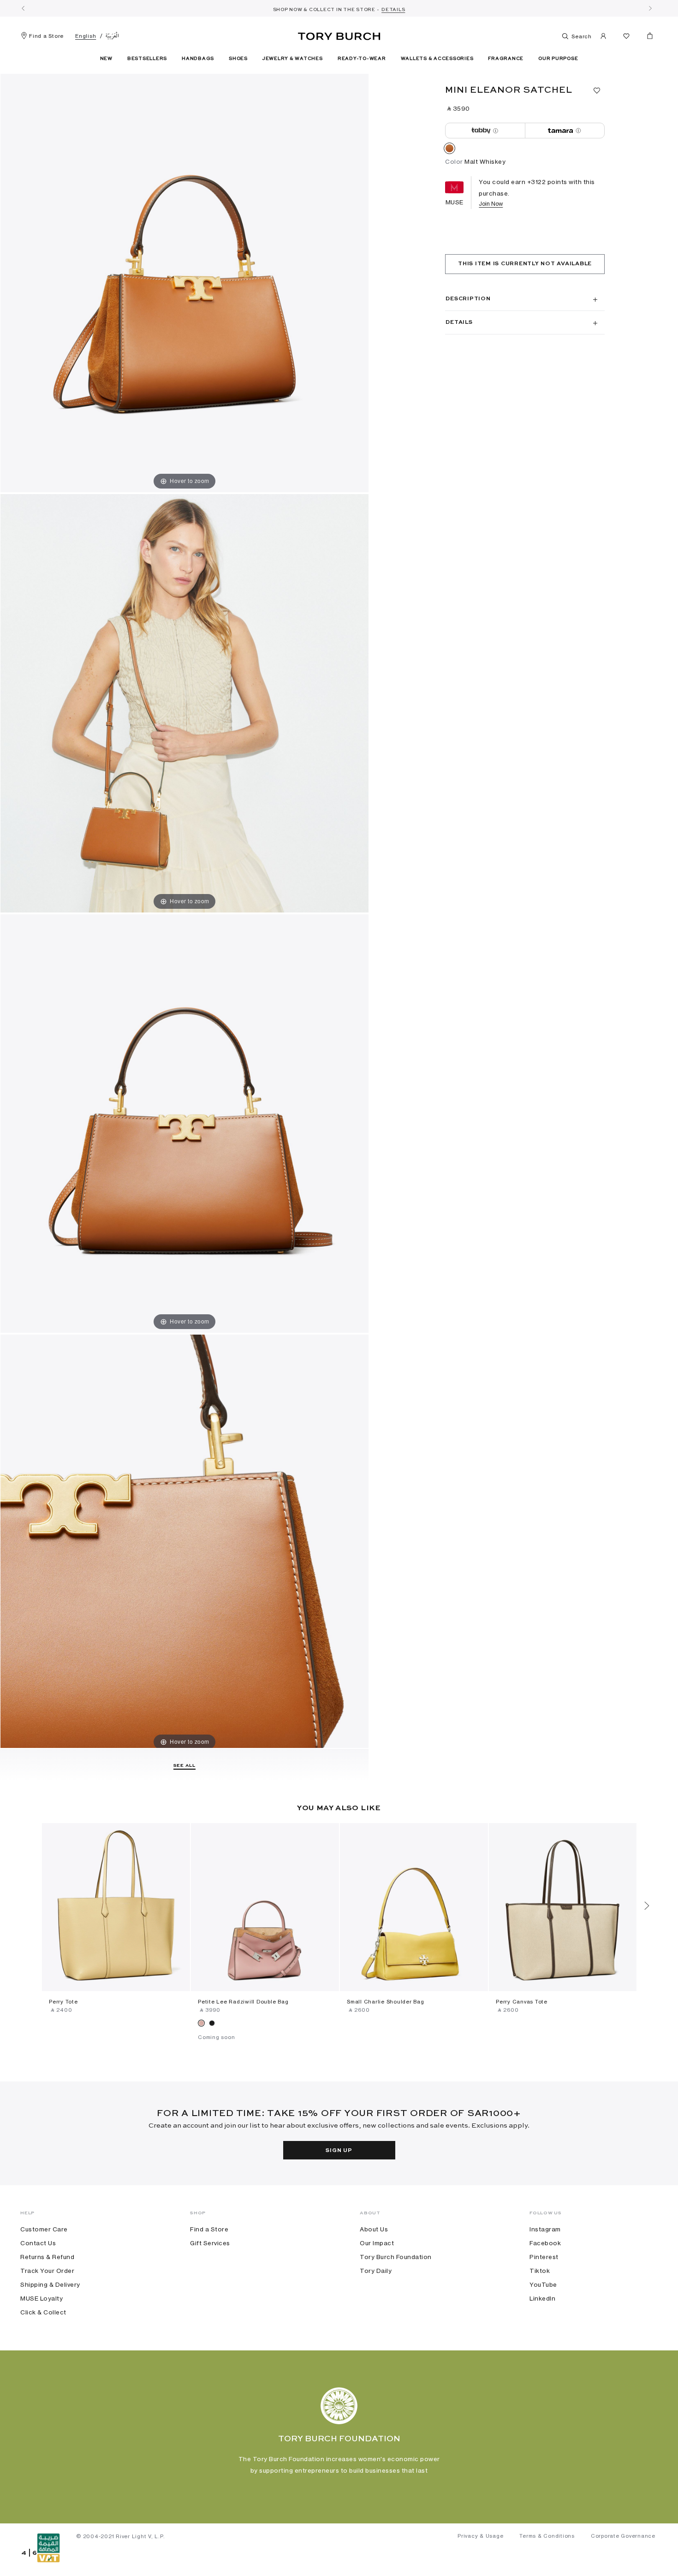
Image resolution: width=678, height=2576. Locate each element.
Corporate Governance (623, 2536)
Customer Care (44, 2229)
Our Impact (377, 2243)
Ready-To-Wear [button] (362, 59)
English (86, 36)
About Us (374, 2229)
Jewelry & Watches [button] (293, 59)
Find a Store (46, 36)
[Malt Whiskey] (449, 150)
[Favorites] (626, 38)
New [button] (106, 59)
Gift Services (210, 2243)
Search (581, 36)
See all (184, 1765)
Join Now (491, 204)
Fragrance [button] (506, 59)
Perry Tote (63, 2002)
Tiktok (540, 2271)
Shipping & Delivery (50, 2284)
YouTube (543, 2284)
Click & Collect (43, 2312)
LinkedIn (542, 2298)
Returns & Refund (47, 2257)
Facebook (545, 2243)
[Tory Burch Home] (339, 35)
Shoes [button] (238, 59)
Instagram (545, 2229)
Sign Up (339, 2151)
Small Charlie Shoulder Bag (386, 2002)
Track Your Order (47, 2271)
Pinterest (544, 2257)
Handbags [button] (198, 59)
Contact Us (38, 2243)
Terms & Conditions (547, 2536)
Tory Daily (376, 2271)
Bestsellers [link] (147, 59)
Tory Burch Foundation (396, 2257)
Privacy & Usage (480, 2536)
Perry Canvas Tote (522, 2002)
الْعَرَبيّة (112, 36)
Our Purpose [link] (558, 59)
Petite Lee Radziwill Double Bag (243, 2002)
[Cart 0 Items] (646, 38)
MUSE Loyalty (42, 2298)
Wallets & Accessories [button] (437, 59)
